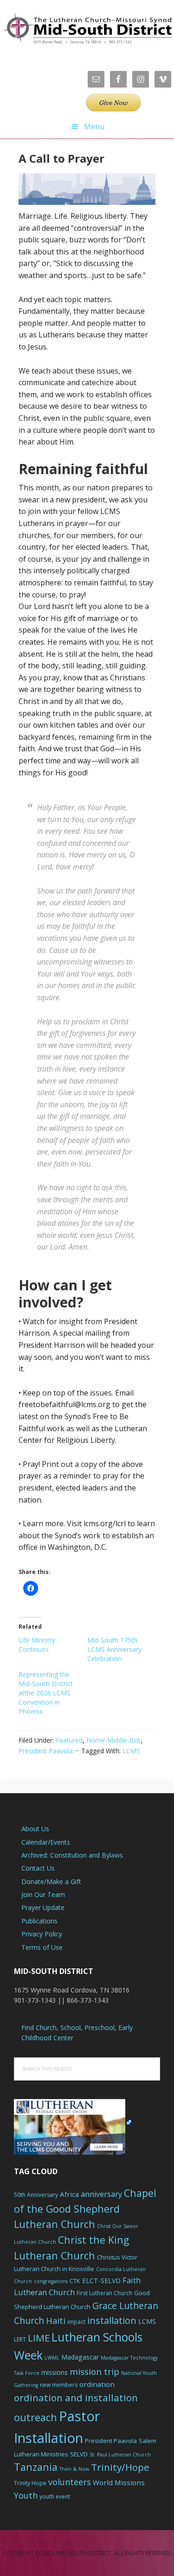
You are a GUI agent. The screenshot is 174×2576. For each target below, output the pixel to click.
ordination (97, 2384)
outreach (35, 2417)
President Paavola (46, 1751)
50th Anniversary (36, 2195)
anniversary (101, 2194)
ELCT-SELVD (101, 2281)
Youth (26, 2495)
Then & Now (74, 2469)
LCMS (131, 1751)
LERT (20, 2339)
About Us (35, 1829)
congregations (51, 2281)
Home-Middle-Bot (113, 1740)
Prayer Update (43, 1907)
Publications (39, 1921)
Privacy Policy (42, 1934)
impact (76, 2322)
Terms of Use (42, 1947)
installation (112, 2320)
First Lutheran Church (104, 2293)
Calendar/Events (46, 1842)
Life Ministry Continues (37, 1645)
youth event (55, 2497)
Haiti (56, 2321)
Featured (69, 1740)
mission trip (94, 2372)
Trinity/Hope (120, 2467)
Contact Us (38, 1868)
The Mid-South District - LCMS (87, 29)
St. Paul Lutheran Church (120, 2455)
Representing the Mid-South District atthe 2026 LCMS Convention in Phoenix (46, 1693)
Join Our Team (43, 1894)
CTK (75, 2281)
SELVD (79, 2454)
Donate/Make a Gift (51, 1881)
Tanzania (36, 2467)
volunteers (70, 2482)
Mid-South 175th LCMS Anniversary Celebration (114, 1649)
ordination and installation (76, 2398)
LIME (39, 2338)
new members (59, 2385)
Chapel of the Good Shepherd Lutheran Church (85, 2209)
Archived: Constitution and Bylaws (72, 1855)
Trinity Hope (30, 2483)
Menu (94, 127)
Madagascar (80, 2357)
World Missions (119, 2482)
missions (55, 2372)
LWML (52, 2358)
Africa (69, 2194)
